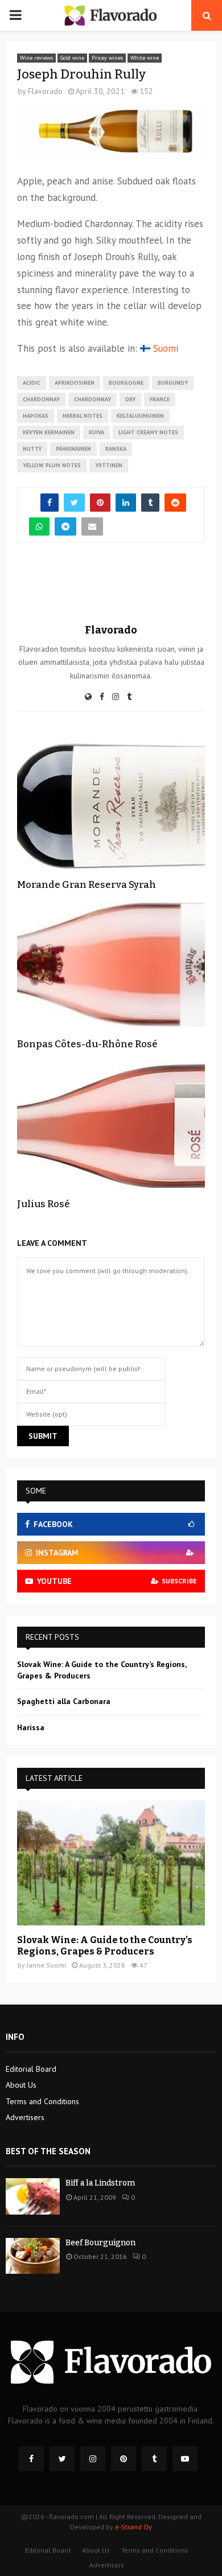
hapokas (36, 416)
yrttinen (109, 465)
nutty (32, 449)
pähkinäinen (73, 449)
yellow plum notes (52, 465)
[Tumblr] (154, 2459)
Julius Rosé (44, 1204)
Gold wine (72, 58)
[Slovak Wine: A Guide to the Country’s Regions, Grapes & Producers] (111, 1863)
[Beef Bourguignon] (33, 2256)
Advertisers (25, 2117)
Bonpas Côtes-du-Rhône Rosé (87, 1044)
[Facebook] (31, 2459)
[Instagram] (93, 2459)
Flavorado (45, 91)
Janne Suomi (46, 1965)
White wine (145, 58)
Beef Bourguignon (100, 2243)
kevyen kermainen (49, 432)
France (160, 399)
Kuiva (96, 432)
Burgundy (173, 383)
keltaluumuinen (140, 416)
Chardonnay (41, 399)
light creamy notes (148, 432)
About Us (21, 2085)
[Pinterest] (124, 2459)
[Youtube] (185, 2459)
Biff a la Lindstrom (100, 2183)
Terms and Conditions (42, 2101)
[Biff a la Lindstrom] (33, 2196)
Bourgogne (126, 383)
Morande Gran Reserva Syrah (87, 885)
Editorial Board (31, 2069)
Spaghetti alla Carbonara (64, 1701)
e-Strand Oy (133, 2527)
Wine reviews (36, 58)
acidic (32, 383)
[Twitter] (62, 2459)
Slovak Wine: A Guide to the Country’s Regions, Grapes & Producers (105, 1946)
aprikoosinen (75, 383)
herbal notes (83, 416)
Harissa (31, 1727)
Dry (130, 399)
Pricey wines (107, 58)
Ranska (116, 449)
